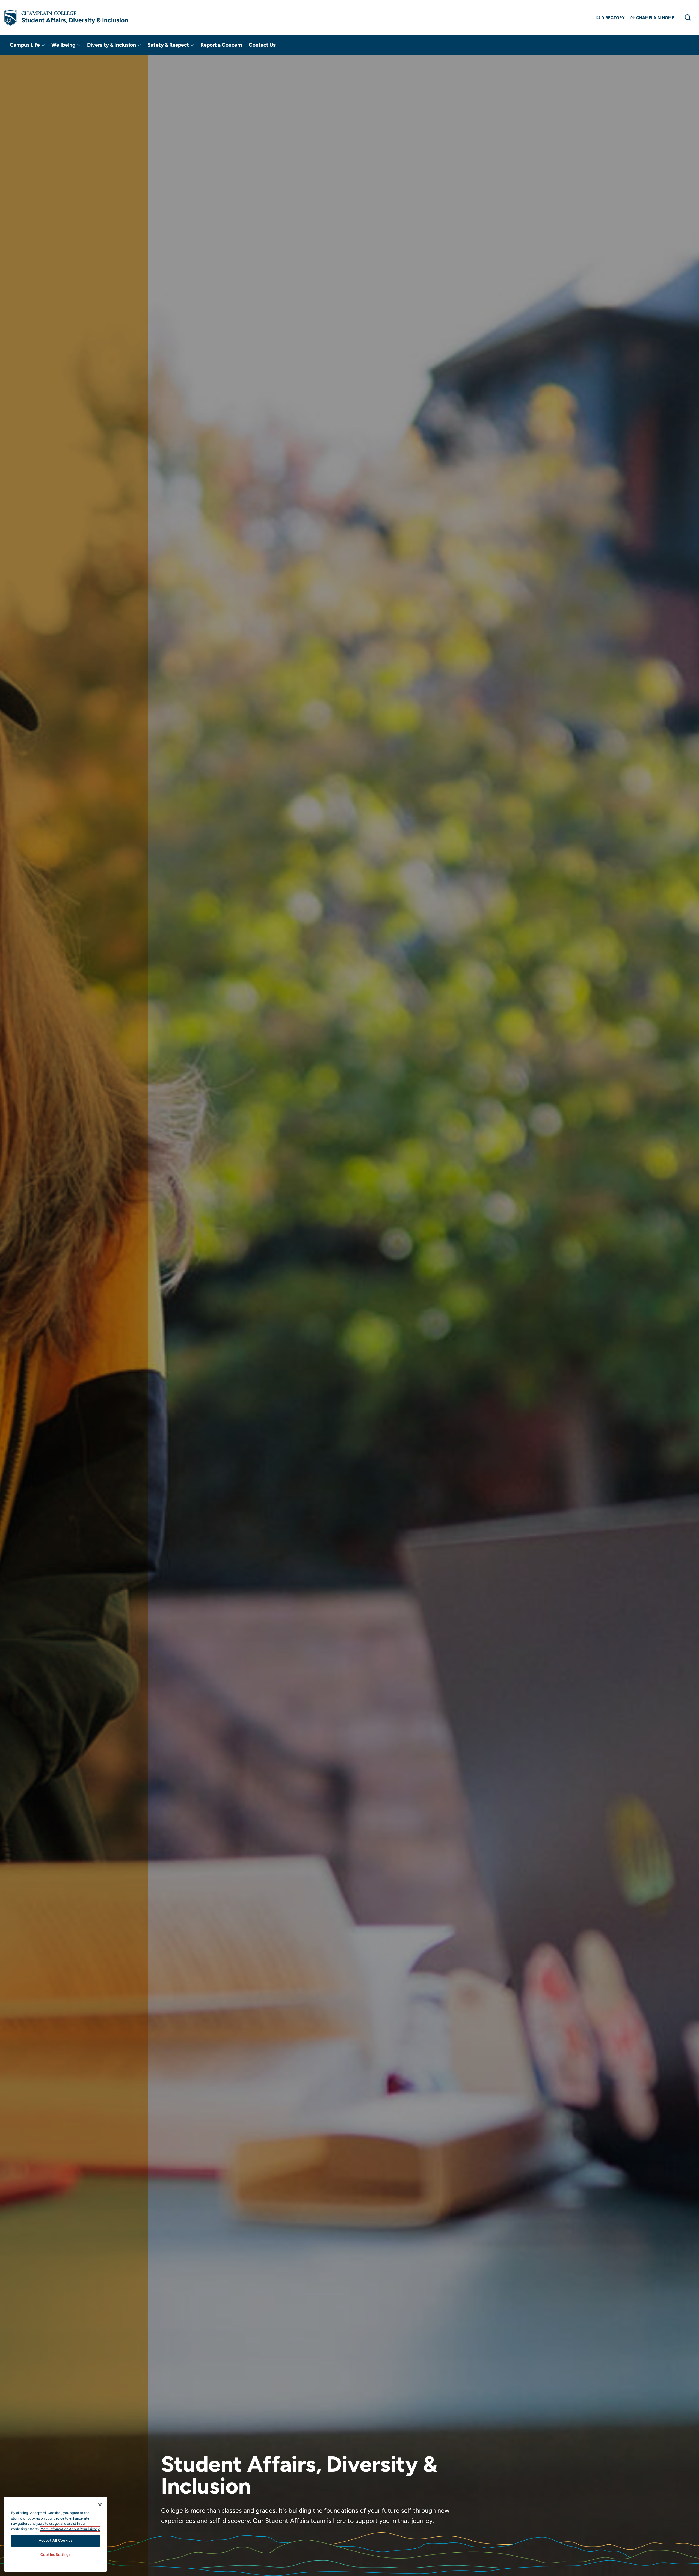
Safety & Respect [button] (169, 45)
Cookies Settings (56, 2555)
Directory (613, 18)
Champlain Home (655, 18)
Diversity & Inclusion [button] (112, 45)
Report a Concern (221, 45)
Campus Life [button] (25, 45)
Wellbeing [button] (64, 45)
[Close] (100, 2505)
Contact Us (262, 45)
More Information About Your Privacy (70, 2529)
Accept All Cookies (56, 2540)
